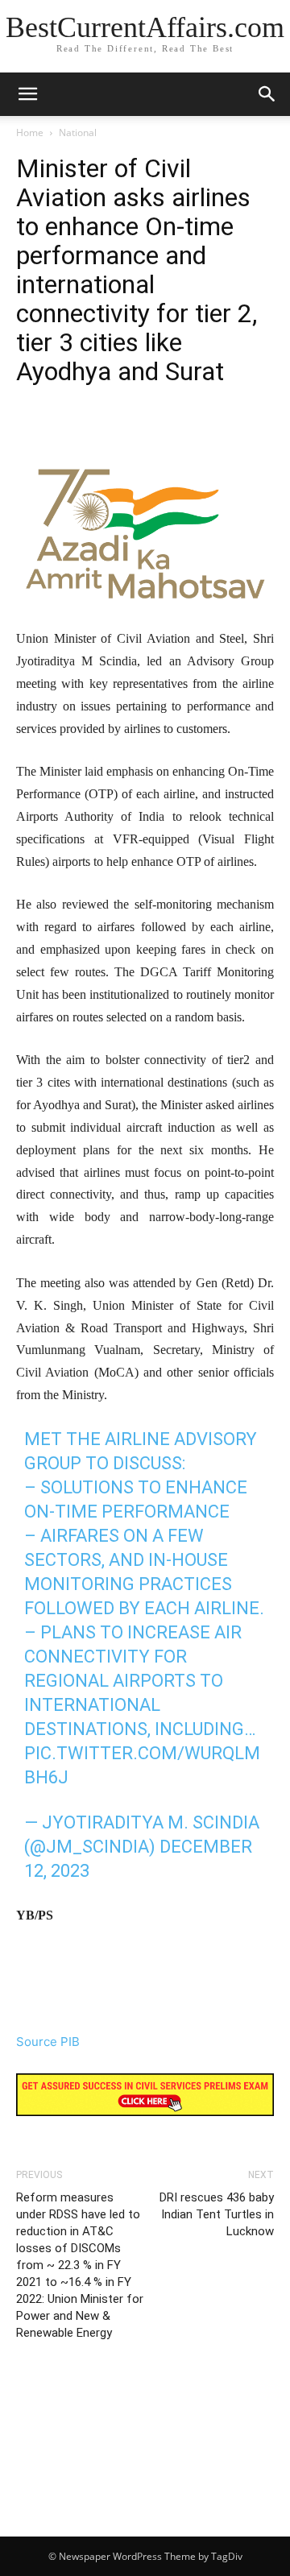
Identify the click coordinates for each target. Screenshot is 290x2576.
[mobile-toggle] (27, 94)
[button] (267, 94)
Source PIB (48, 2042)
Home (30, 133)
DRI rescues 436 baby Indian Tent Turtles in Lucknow (217, 2214)
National (78, 133)
